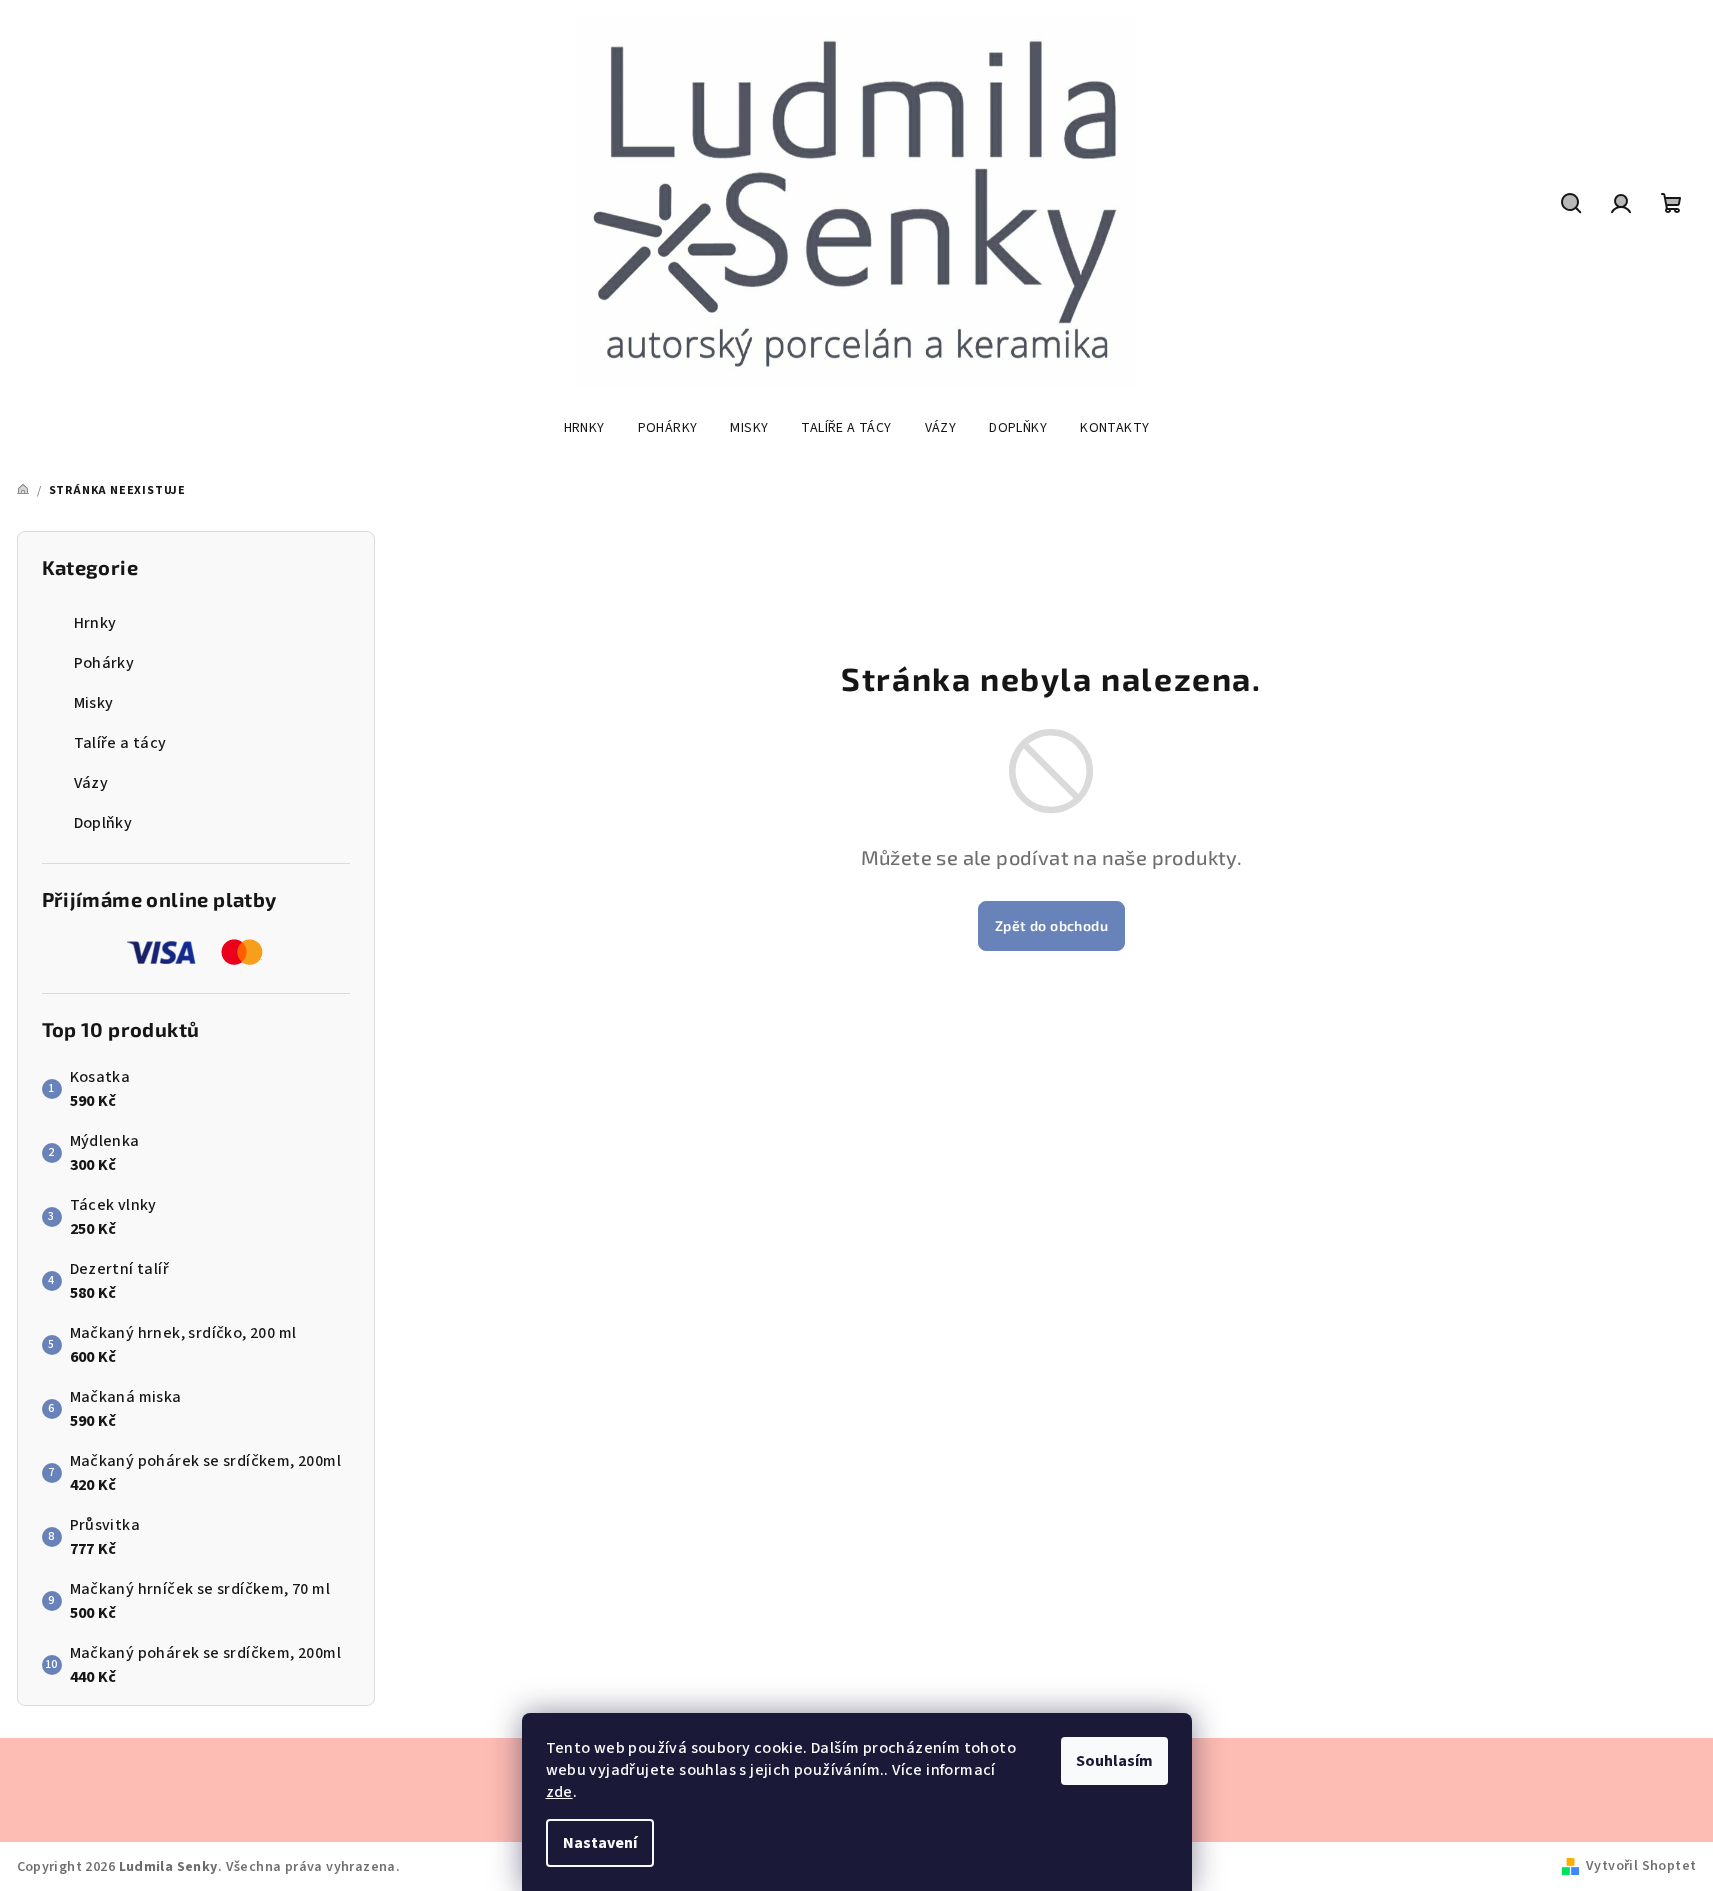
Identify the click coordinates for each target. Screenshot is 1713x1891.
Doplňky (103, 823)
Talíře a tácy (120, 743)
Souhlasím (1114, 1761)
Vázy (91, 783)
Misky (94, 703)
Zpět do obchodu (1051, 925)
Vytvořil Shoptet (1641, 1866)
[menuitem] (584, 428)
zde (559, 1792)
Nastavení (600, 1843)
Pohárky (104, 663)
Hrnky (95, 623)
